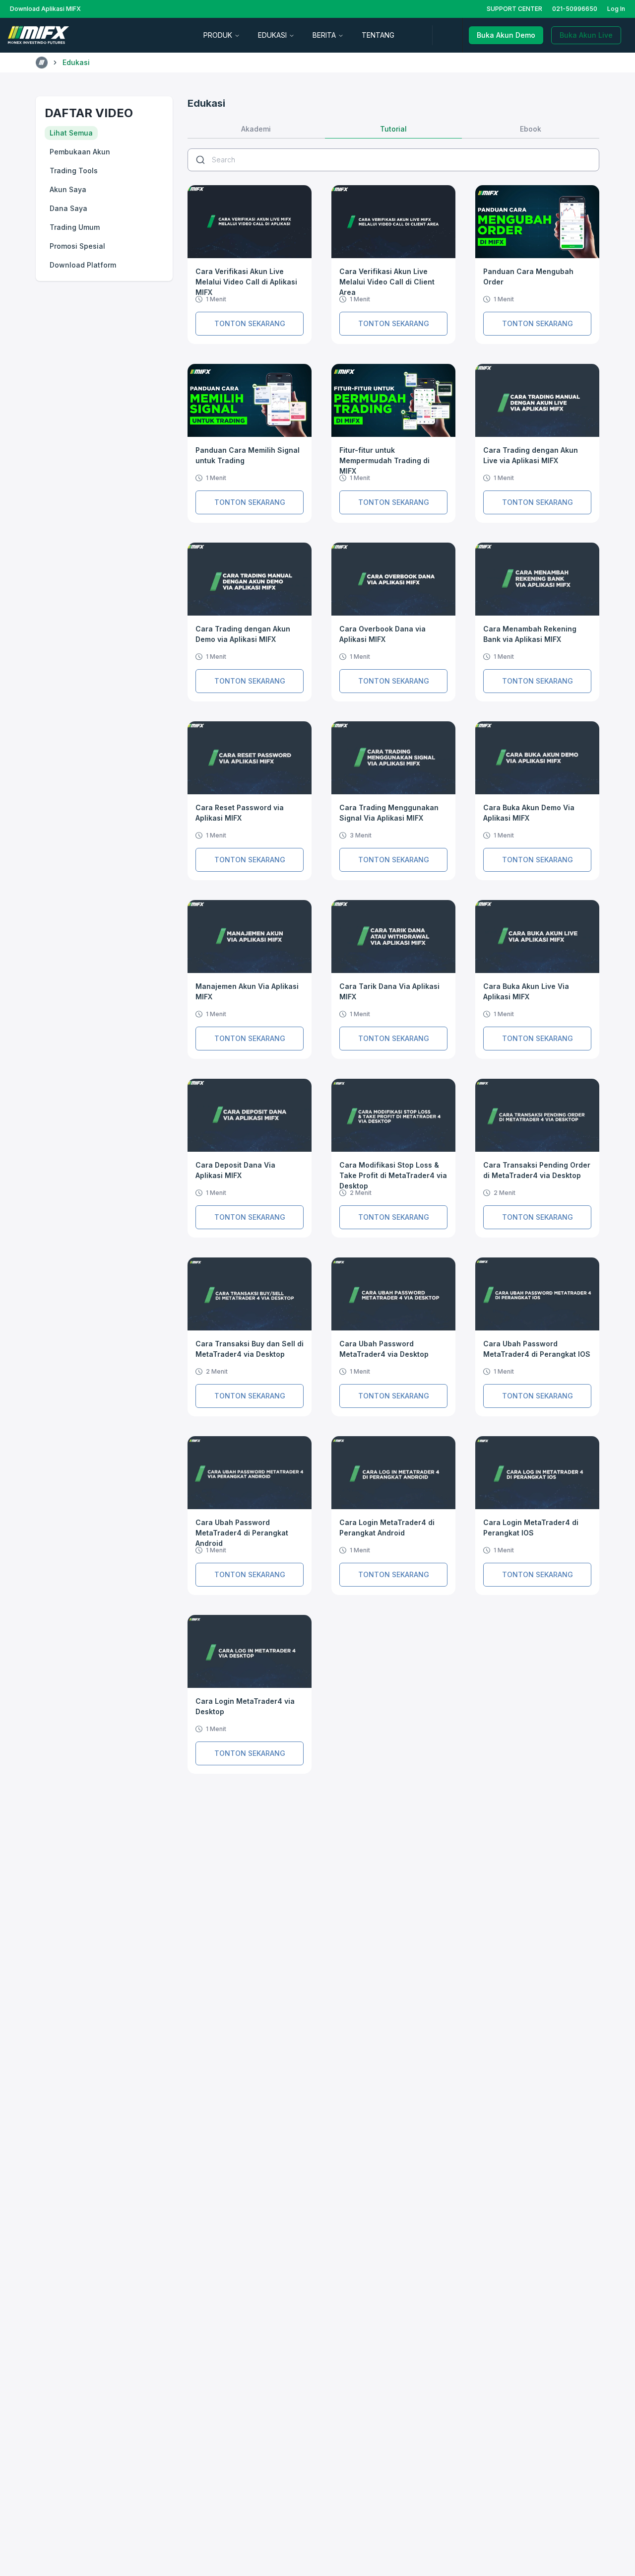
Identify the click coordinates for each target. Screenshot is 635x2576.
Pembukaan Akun (80, 152)
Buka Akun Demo (506, 35)
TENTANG (378, 35)
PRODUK (218, 35)
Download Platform (83, 265)
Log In (616, 9)
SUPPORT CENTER (514, 9)
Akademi (256, 129)
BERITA (324, 35)
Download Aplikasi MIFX (45, 9)
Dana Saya (68, 208)
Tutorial (393, 129)
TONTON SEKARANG (250, 323)
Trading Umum (75, 227)
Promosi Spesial (77, 246)
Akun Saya (68, 189)
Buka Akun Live (586, 35)
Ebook (531, 129)
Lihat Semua (71, 133)
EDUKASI (272, 35)
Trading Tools (74, 171)
